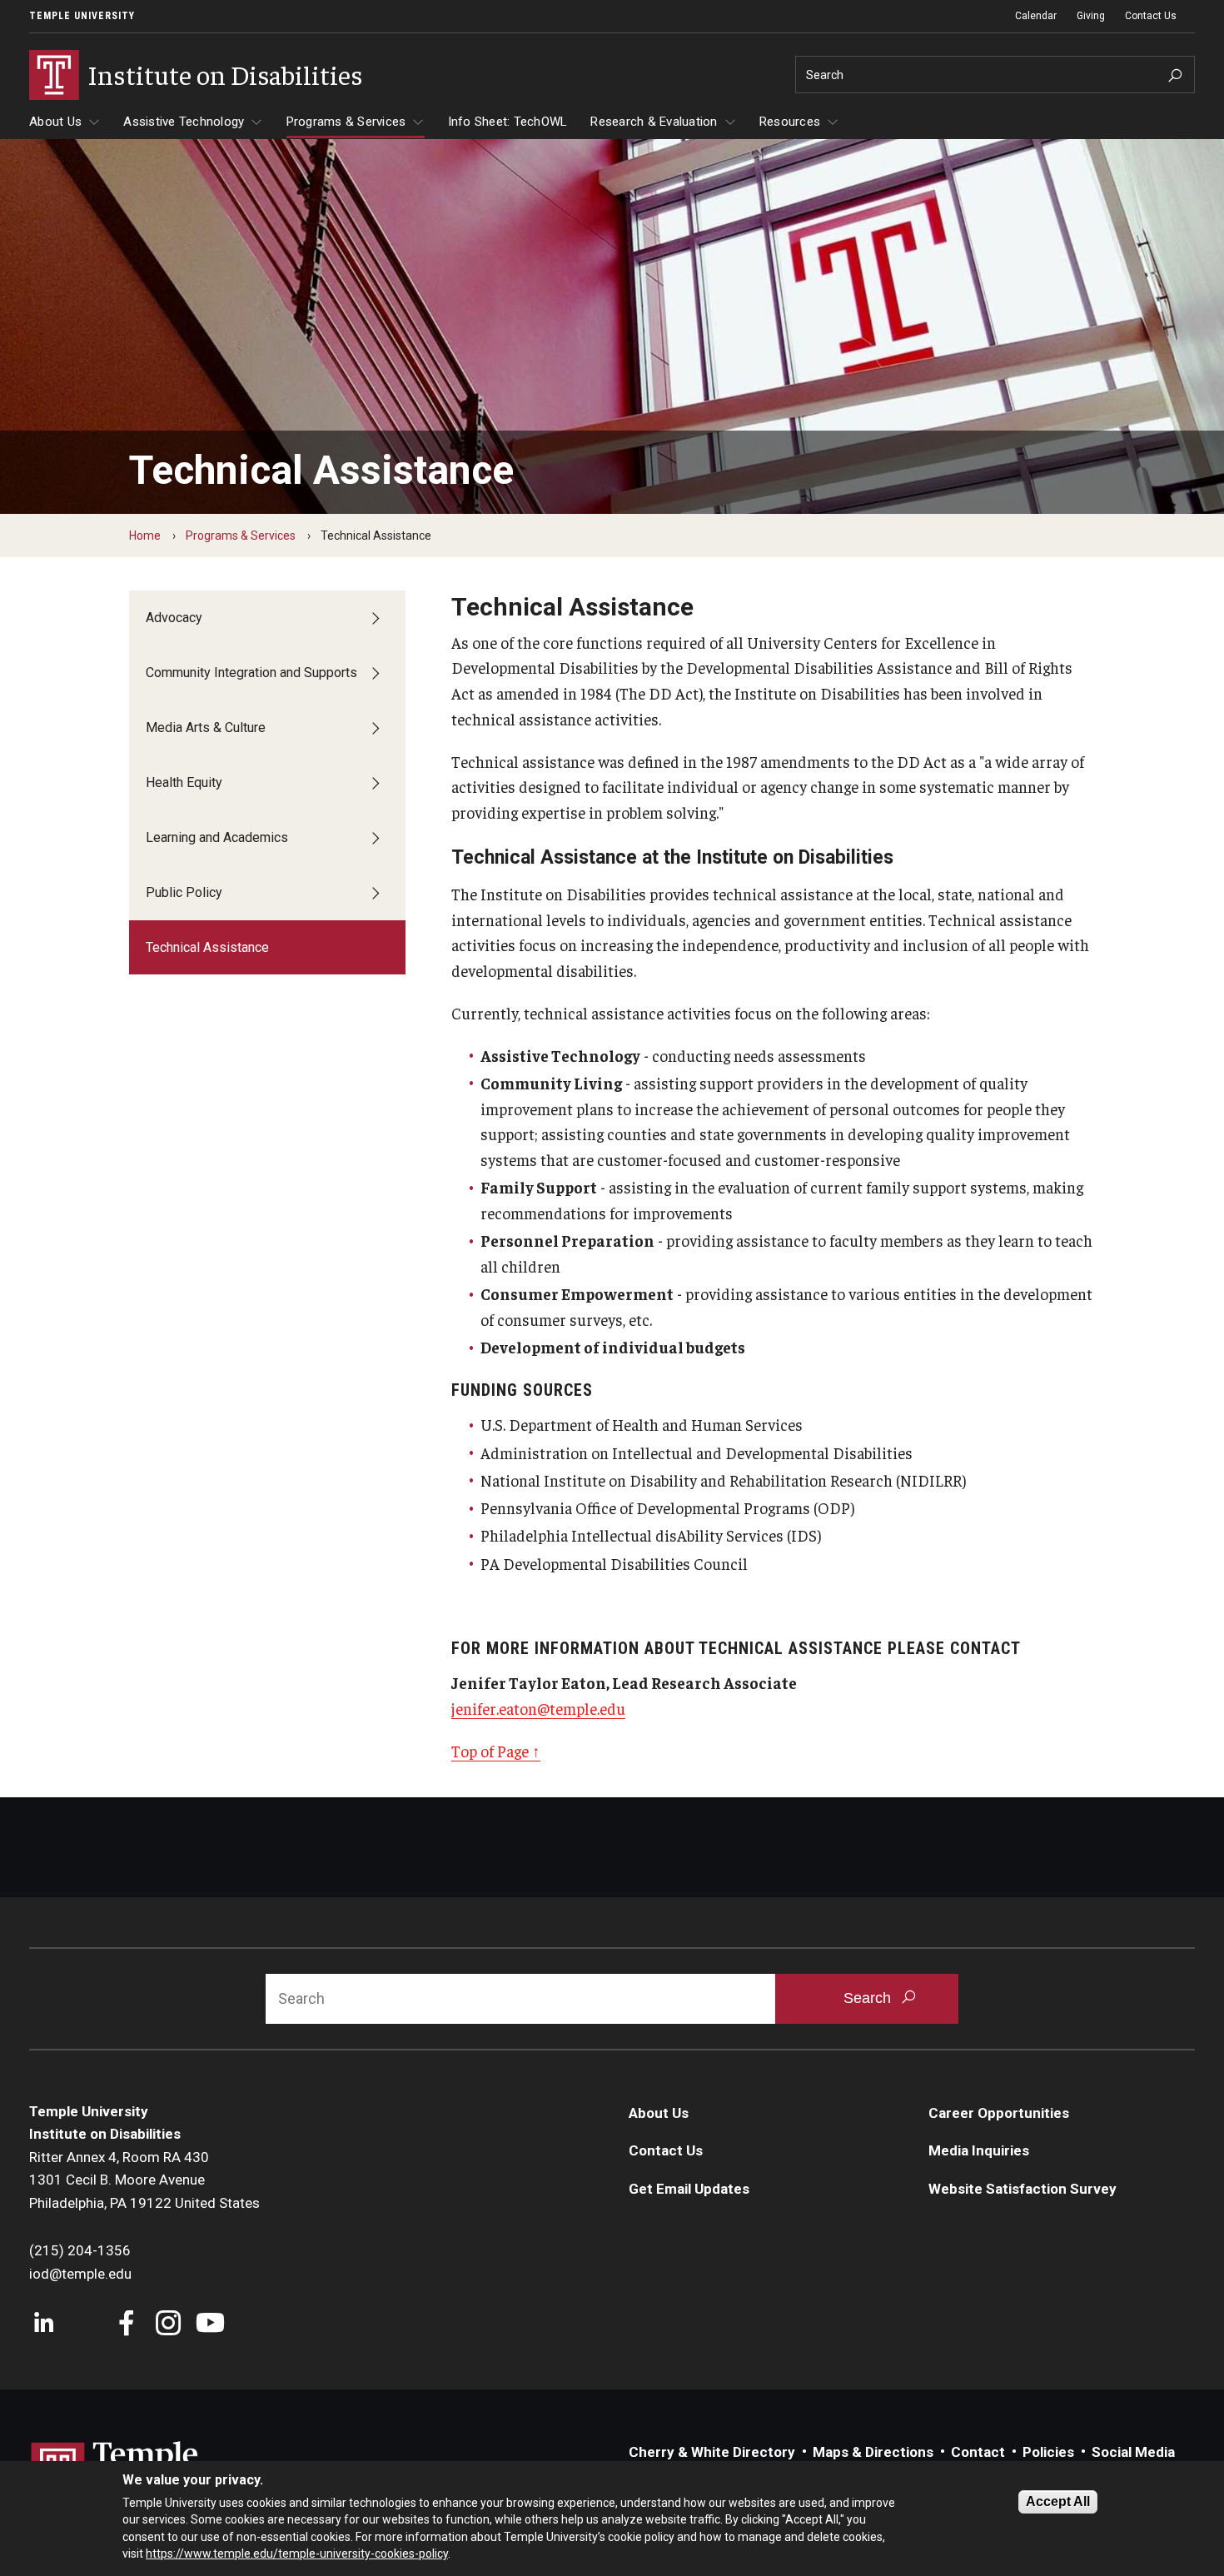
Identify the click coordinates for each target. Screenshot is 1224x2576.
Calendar (1036, 16)
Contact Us (1151, 16)
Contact (978, 2452)
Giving (1091, 16)
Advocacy (174, 618)
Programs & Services (346, 122)
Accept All (1058, 2501)
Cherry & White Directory (712, 2452)
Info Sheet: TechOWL (508, 122)
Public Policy (184, 892)
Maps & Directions (873, 2452)
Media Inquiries (979, 2150)
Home (145, 536)
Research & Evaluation (654, 122)
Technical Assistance (207, 947)
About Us (55, 122)
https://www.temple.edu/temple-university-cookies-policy (297, 2554)
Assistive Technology (184, 122)
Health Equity (184, 782)
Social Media (1133, 2452)
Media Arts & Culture (206, 727)
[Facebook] (127, 2325)
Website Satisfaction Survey (1022, 2189)
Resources (790, 122)
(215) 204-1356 (80, 2250)
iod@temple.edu (80, 2274)
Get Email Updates (689, 2189)
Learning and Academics (217, 837)
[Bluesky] (85, 2325)
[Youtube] (210, 2325)
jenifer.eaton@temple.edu (538, 1708)
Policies (1048, 2452)
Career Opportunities (999, 2113)
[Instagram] (169, 2325)
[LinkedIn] (44, 2325)
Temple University (82, 16)
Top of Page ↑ (496, 1751)
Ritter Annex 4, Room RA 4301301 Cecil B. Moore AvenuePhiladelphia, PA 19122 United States (144, 2180)
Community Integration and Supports (251, 673)
